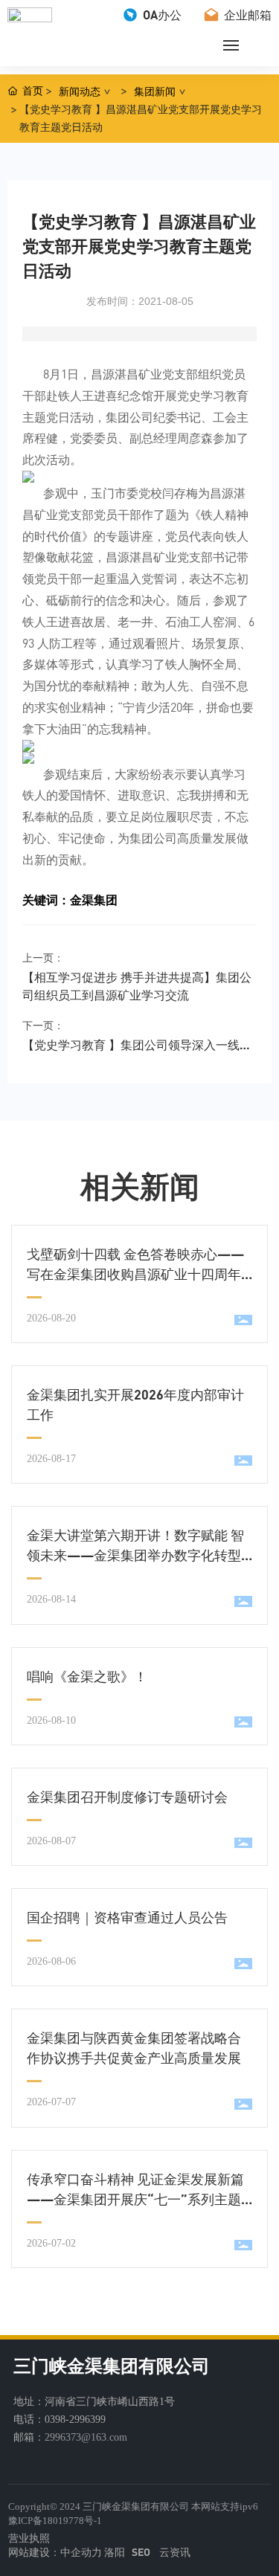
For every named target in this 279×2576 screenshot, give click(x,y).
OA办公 (161, 15)
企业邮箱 (246, 15)
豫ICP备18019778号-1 (55, 2521)
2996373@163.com (86, 2437)
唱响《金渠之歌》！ (87, 1676)
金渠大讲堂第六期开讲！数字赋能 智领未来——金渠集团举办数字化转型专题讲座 (135, 1555)
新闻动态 (80, 91)
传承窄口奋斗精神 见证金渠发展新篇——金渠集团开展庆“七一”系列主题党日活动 (135, 2199)
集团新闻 (155, 91)
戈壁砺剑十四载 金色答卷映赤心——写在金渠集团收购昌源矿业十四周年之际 (135, 1274)
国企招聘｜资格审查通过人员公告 (127, 1917)
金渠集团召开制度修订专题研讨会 (127, 1797)
